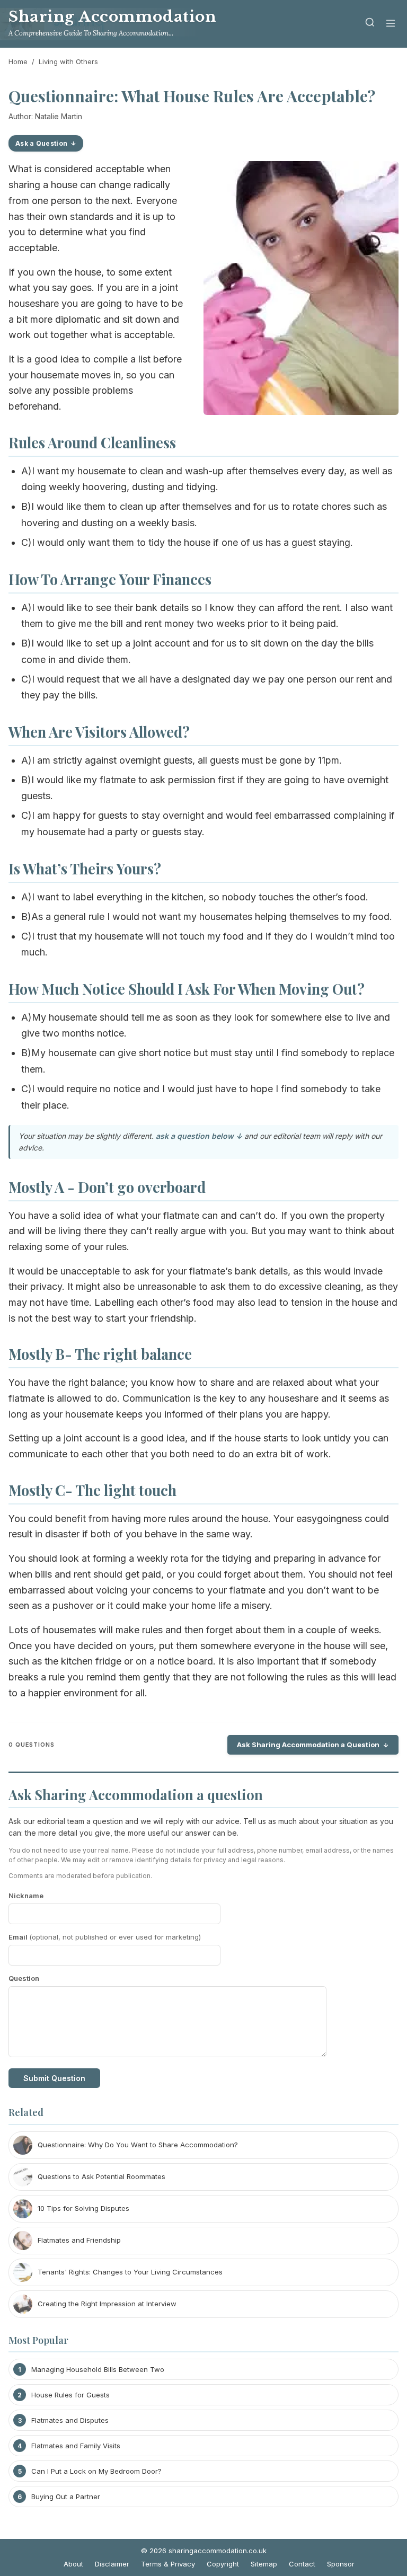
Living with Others (68, 61)
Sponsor (341, 2564)
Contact (302, 2564)
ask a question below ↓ (199, 1136)
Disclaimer (112, 2564)
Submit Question (54, 2078)
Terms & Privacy (168, 2564)
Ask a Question (41, 143)
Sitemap (264, 2564)
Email (105, 1937)
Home (18, 61)
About (73, 2564)
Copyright (223, 2564)
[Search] (370, 24)
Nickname (26, 1896)
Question (24, 1978)
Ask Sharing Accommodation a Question (308, 1745)
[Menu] (391, 24)
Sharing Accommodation (112, 17)
